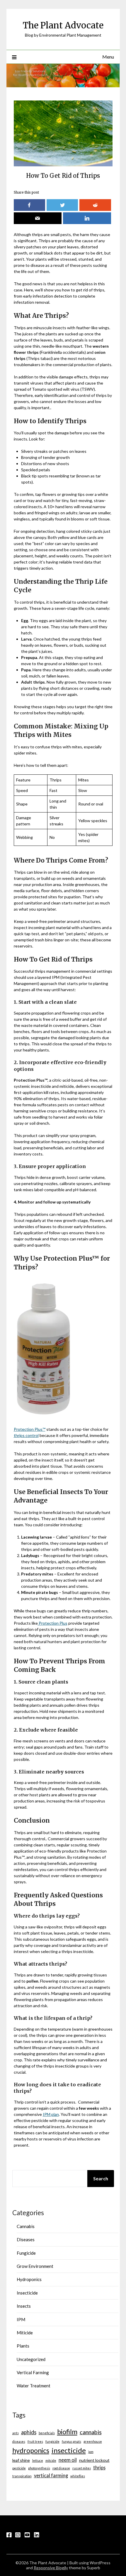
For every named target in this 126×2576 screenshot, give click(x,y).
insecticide (69, 2450)
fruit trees (35, 2441)
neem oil (68, 2460)
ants (16, 2433)
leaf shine (21, 2460)
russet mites (82, 2468)
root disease (61, 2468)
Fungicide (26, 2253)
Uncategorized (31, 2359)
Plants (23, 2346)
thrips (99, 2467)
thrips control (26, 1435)
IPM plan (51, 2114)
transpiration (22, 2476)
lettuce (38, 2460)
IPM (21, 2319)
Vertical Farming (33, 2372)
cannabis (91, 2432)
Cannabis (26, 2226)
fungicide (52, 2441)
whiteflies (78, 2476)
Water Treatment (34, 2386)
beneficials (47, 2433)
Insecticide (27, 2293)
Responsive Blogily (51, 2568)
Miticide (25, 2333)
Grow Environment (35, 2266)
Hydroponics (29, 2279)
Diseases (26, 2239)
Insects (24, 2306)
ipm (91, 2452)
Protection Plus (53, 1623)
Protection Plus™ (30, 1429)
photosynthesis (39, 2468)
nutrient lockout (94, 2460)
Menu (108, 57)
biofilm (67, 2432)
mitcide (51, 2460)
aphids (29, 2432)
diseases (19, 2441)
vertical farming (51, 2475)
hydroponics (31, 2450)
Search (101, 2178)
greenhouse (93, 2441)
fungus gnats (71, 2441)
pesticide (19, 2468)
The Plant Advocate (63, 25)
